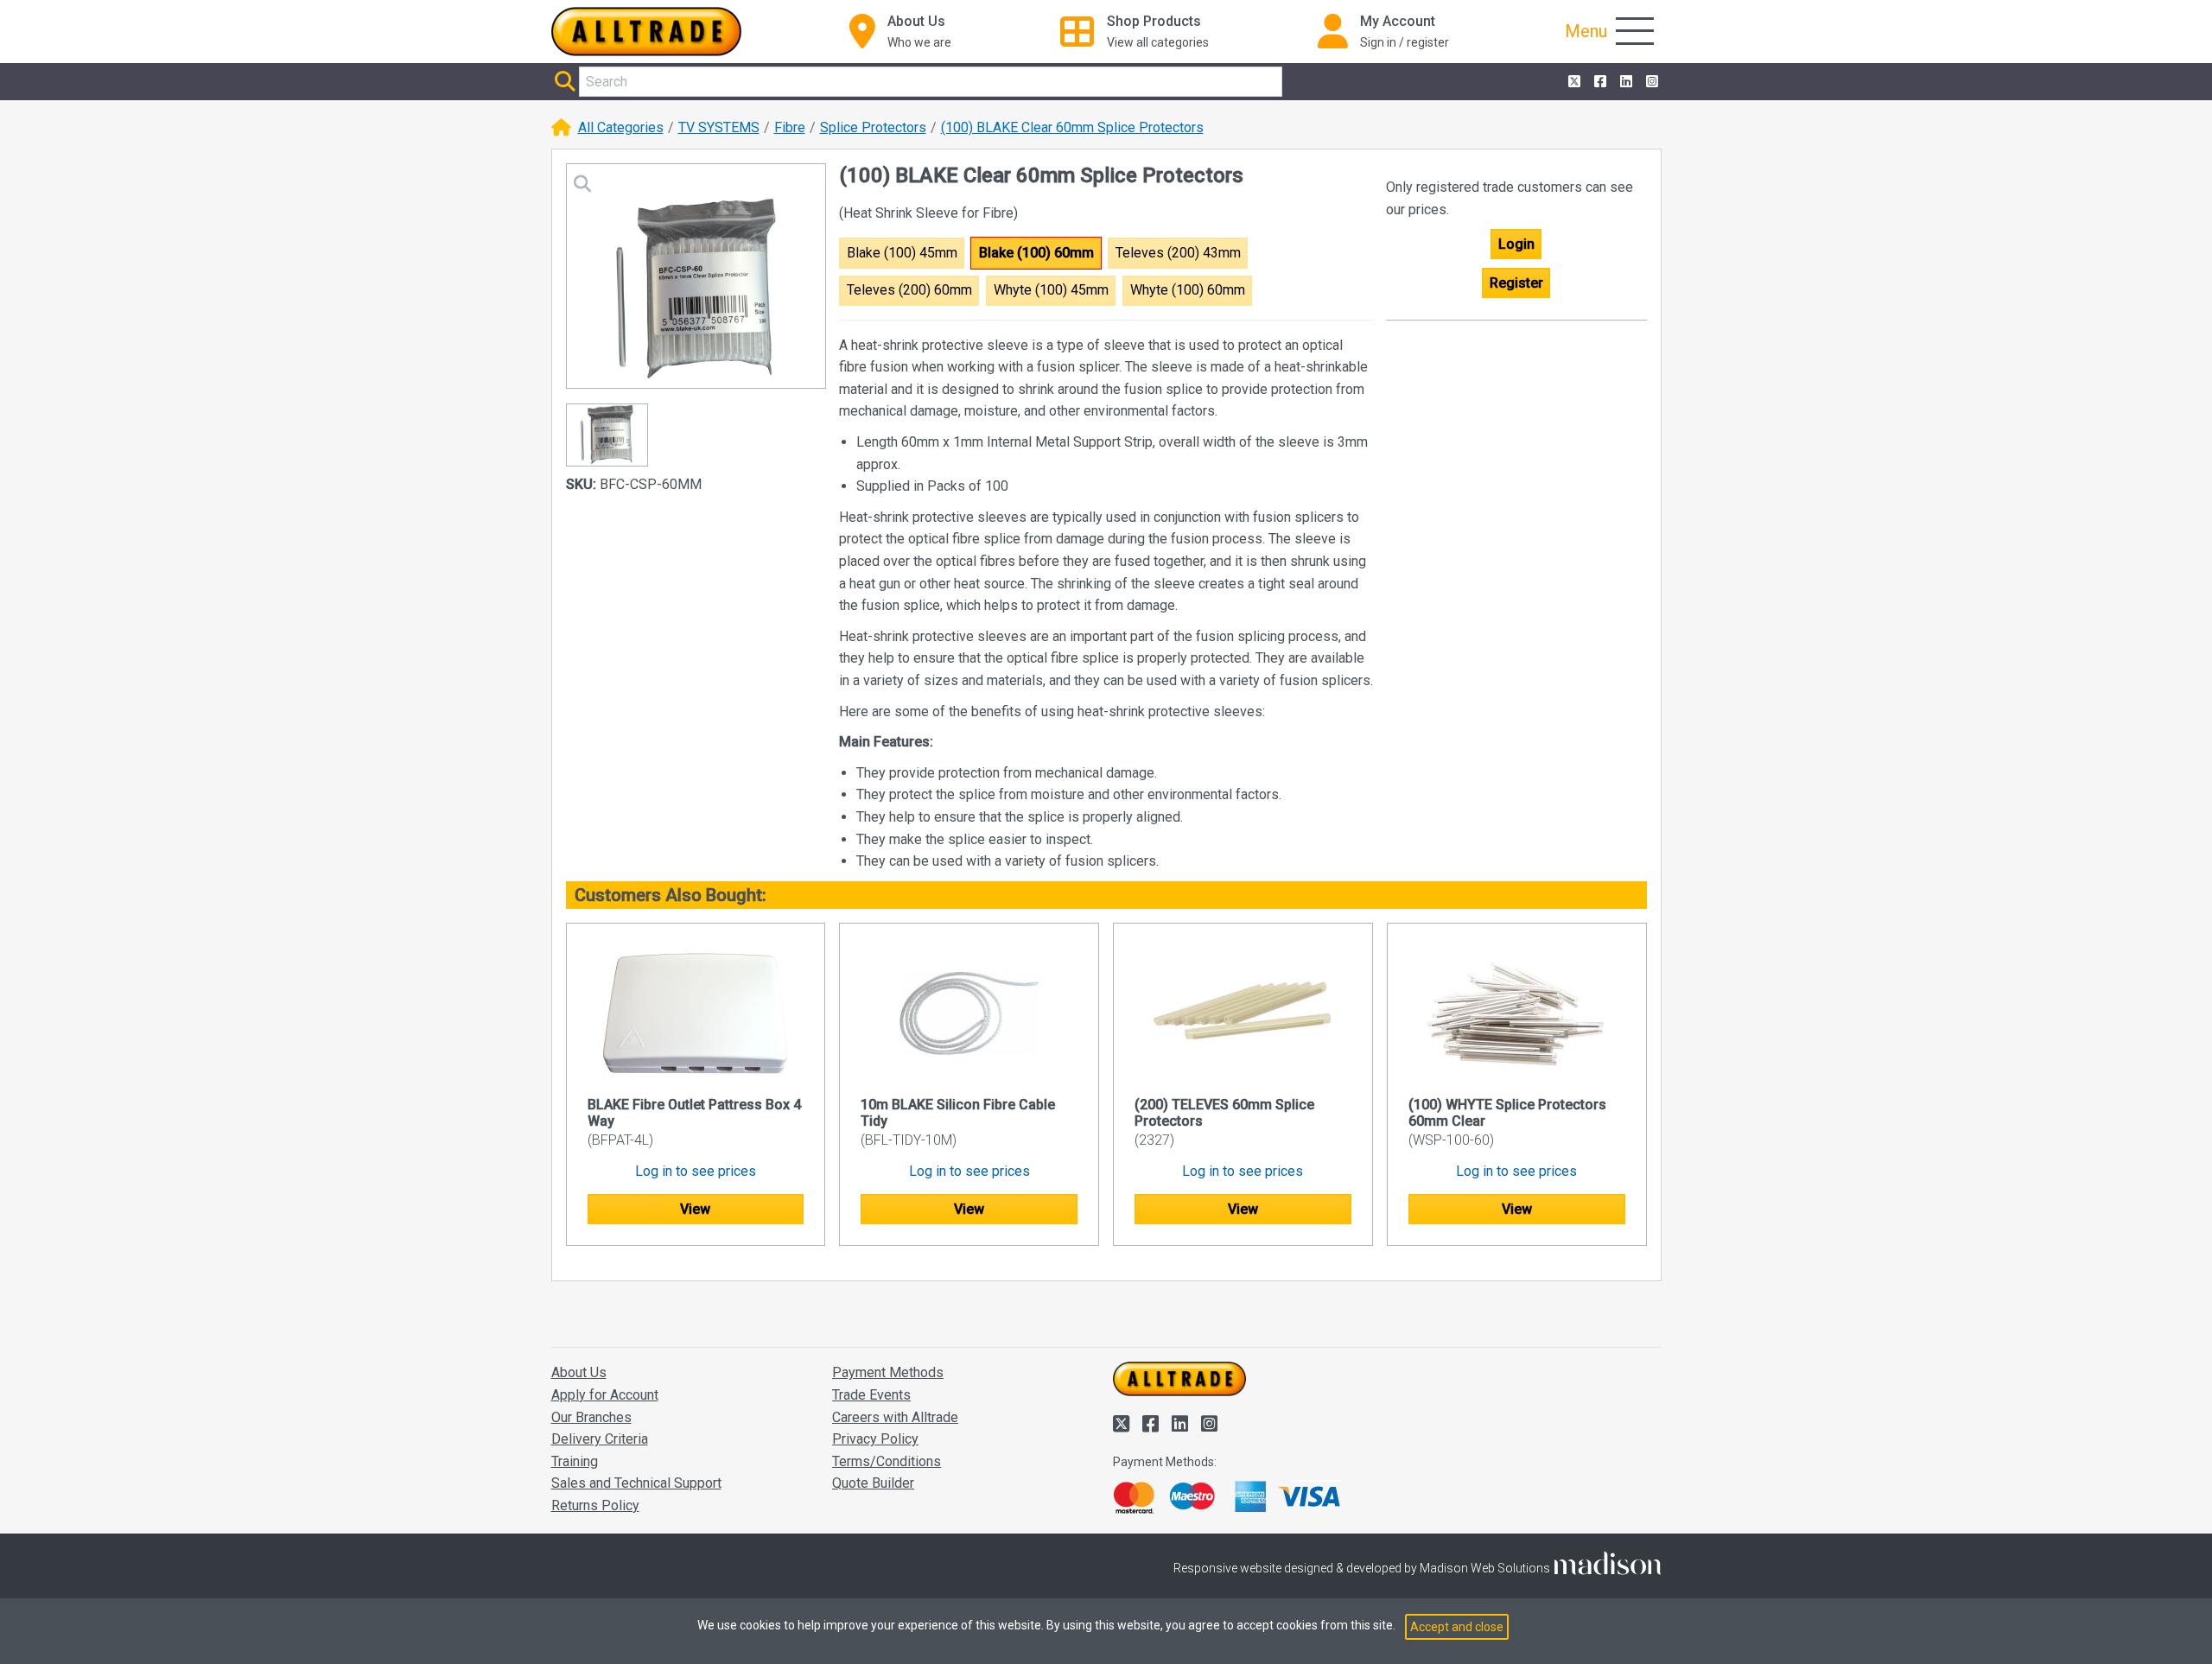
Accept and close (1457, 1627)
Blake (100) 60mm (1036, 253)
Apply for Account (605, 1395)
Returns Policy (595, 1505)
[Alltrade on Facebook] (1599, 82)
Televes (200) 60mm (909, 290)
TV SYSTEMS (719, 127)
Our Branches (591, 1417)
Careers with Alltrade (895, 1417)
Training (575, 1461)
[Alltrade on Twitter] (1573, 82)
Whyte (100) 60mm (1188, 290)
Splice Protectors (873, 127)
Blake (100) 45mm (902, 253)
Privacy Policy (875, 1439)
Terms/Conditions (887, 1461)
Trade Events (871, 1395)
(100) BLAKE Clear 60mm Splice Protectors (1072, 127)
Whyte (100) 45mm (1051, 290)
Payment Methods (888, 1372)
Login (1516, 244)
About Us (579, 1372)
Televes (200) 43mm (1178, 253)
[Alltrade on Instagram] (1650, 82)
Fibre (790, 127)
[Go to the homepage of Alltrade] (646, 32)
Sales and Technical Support (636, 1483)
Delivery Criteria (600, 1439)
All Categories (621, 127)
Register (1516, 283)
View (695, 1209)
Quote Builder (873, 1483)
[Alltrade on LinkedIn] (1624, 82)
